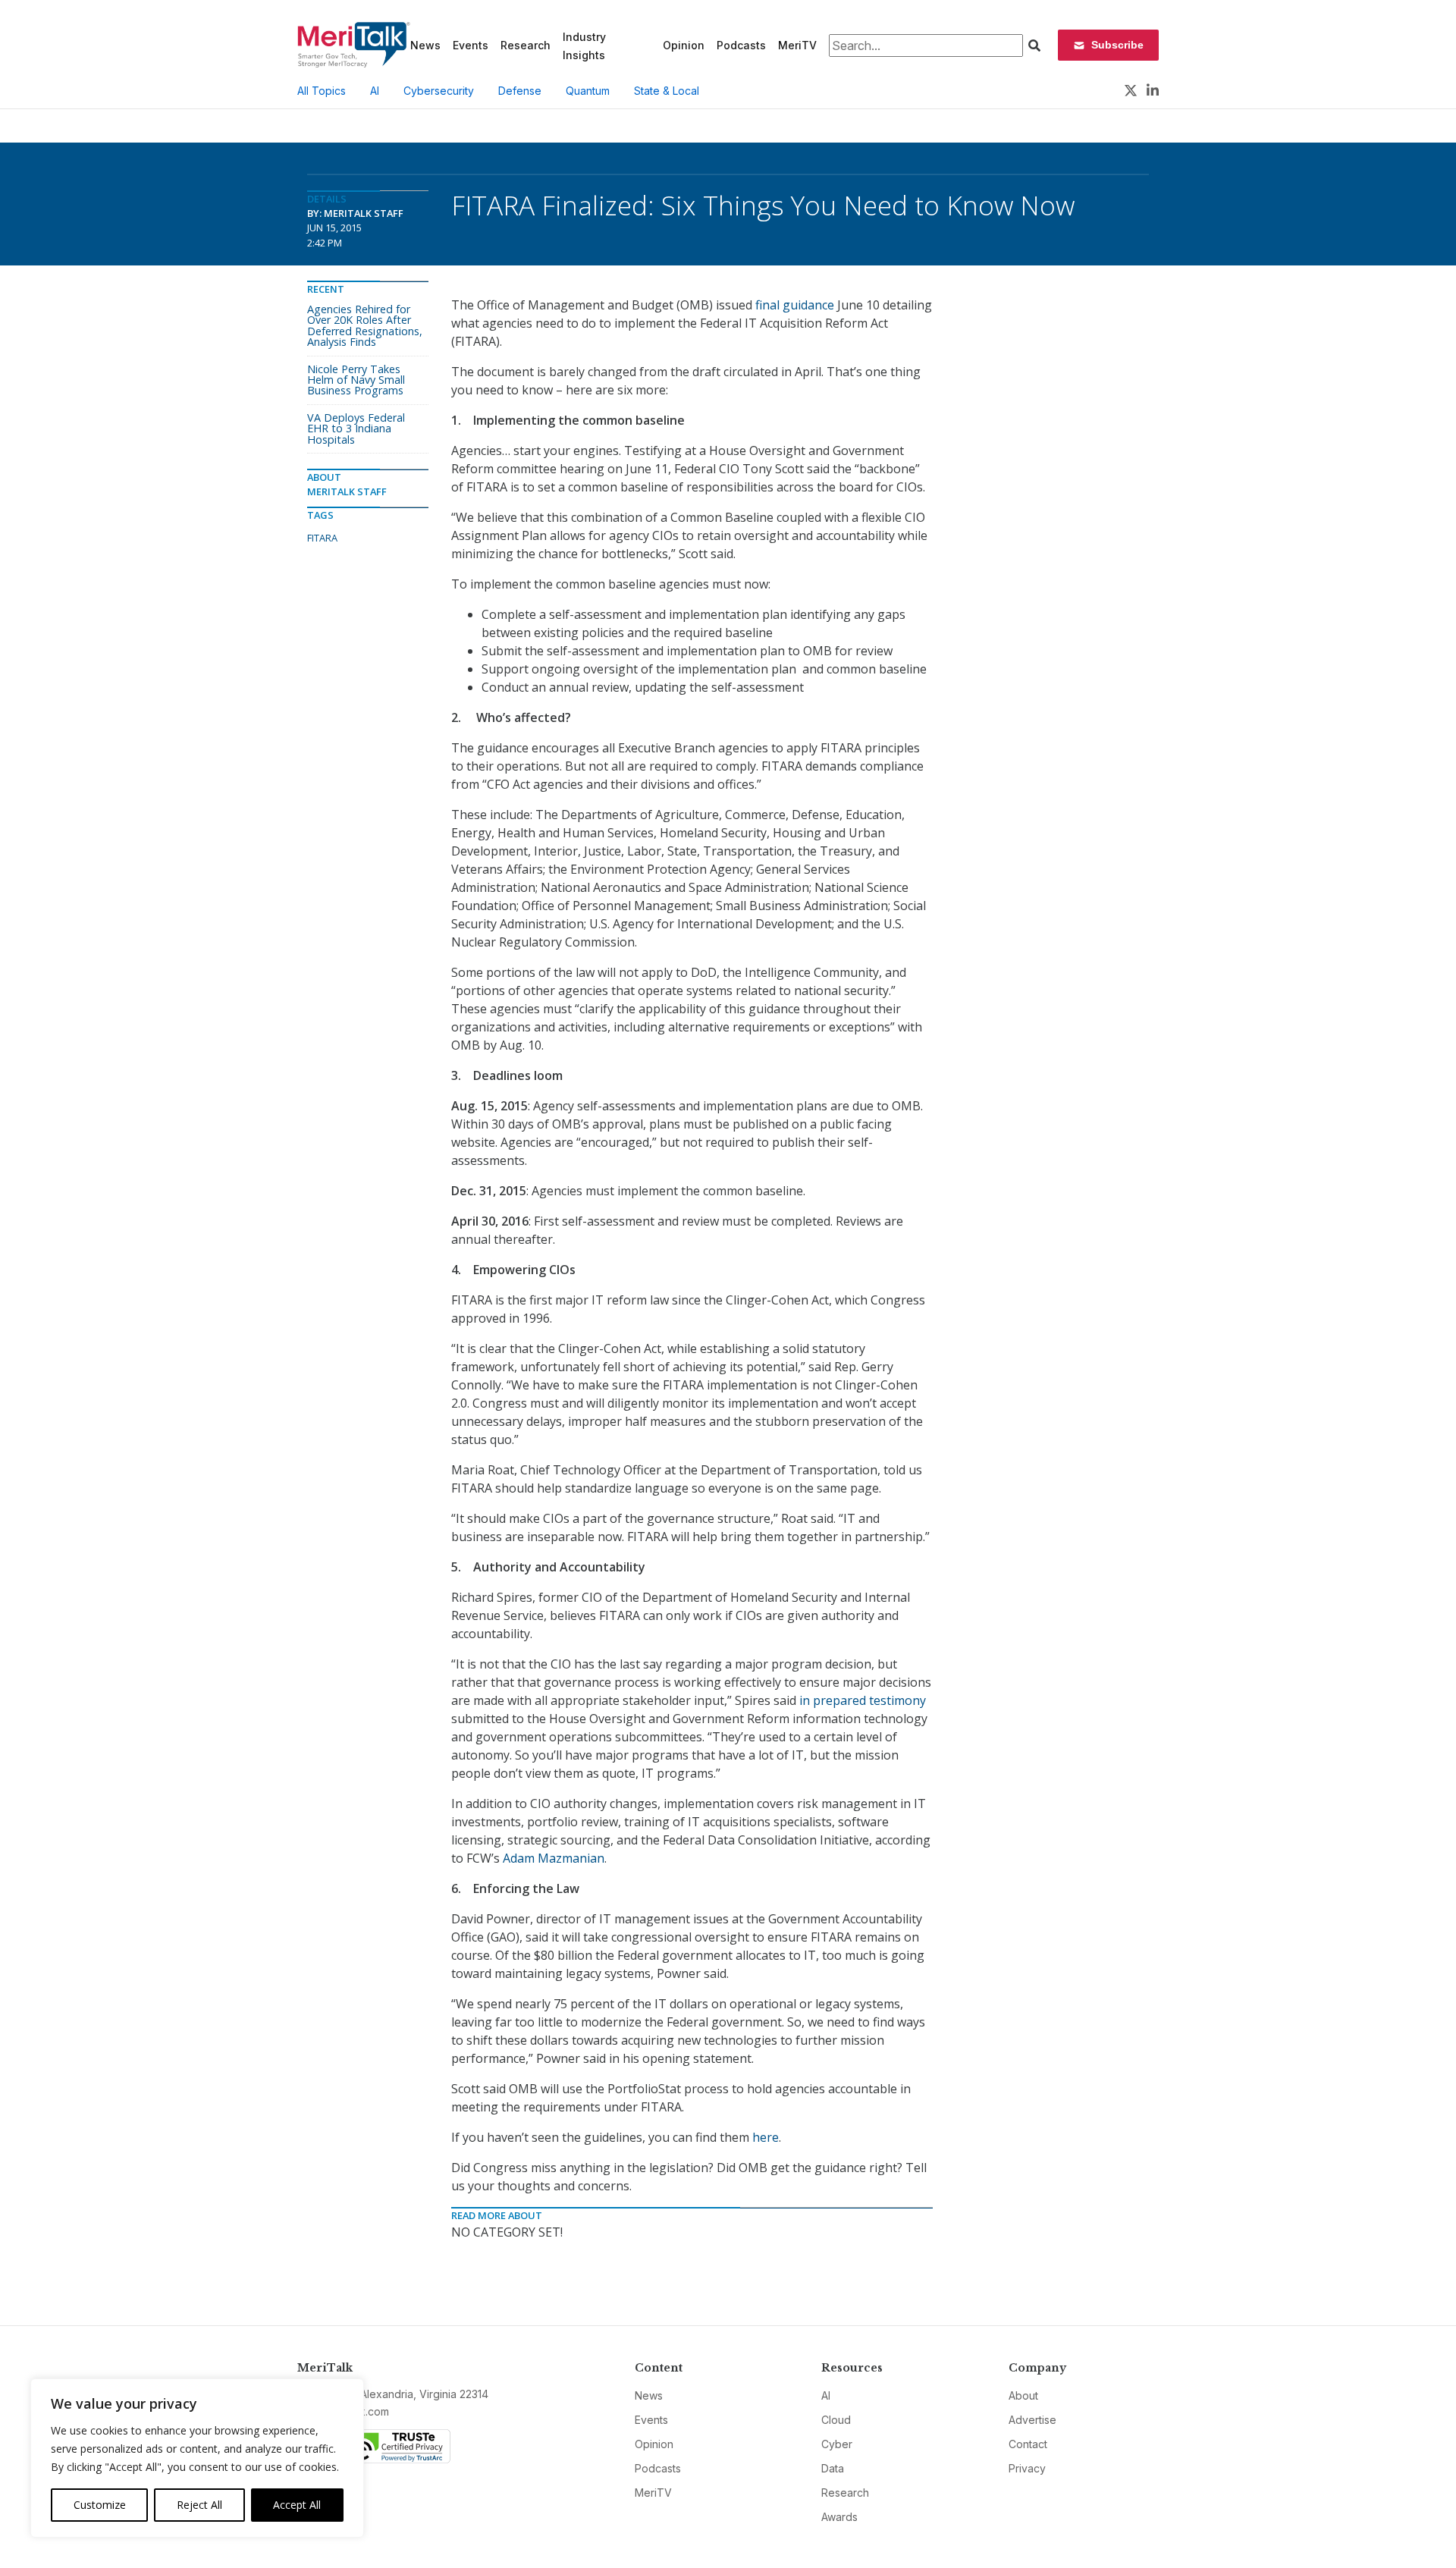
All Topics (322, 91)
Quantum (588, 91)
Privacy (1027, 2468)
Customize (100, 2505)
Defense (520, 91)
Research (526, 45)
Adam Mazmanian (554, 1858)
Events (471, 45)
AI (375, 91)
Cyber (837, 2444)
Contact (1028, 2444)
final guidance (795, 305)
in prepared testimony (863, 1700)
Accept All (297, 2505)
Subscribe (1117, 45)
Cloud (836, 2420)
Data (833, 2468)
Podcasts (741, 45)
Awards (839, 2517)
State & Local (667, 91)
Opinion (684, 45)
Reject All (199, 2505)
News (425, 45)
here (766, 2137)
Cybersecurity (439, 91)
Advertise (1032, 2420)
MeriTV (797, 45)
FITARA (322, 538)
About (1023, 2395)
